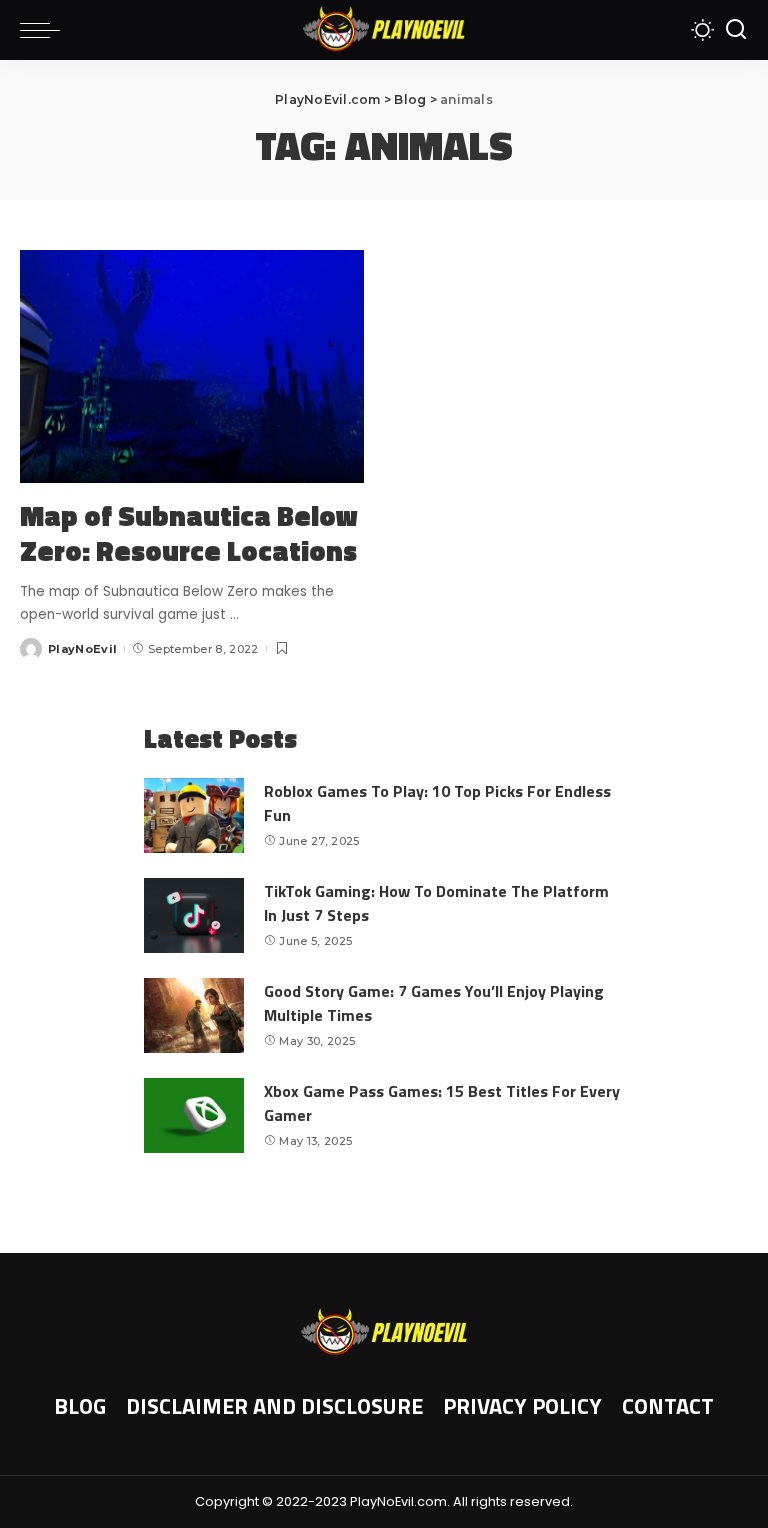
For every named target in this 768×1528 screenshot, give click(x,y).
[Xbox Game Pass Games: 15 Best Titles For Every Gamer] (194, 1115)
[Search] (736, 30)
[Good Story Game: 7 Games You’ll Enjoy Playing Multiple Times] (194, 1015)
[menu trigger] (45, 30)
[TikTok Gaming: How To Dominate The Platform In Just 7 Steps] (194, 915)
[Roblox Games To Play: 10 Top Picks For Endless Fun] (194, 815)
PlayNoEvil (82, 649)
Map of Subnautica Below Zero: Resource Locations (189, 533)
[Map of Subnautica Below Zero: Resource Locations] (192, 366)
